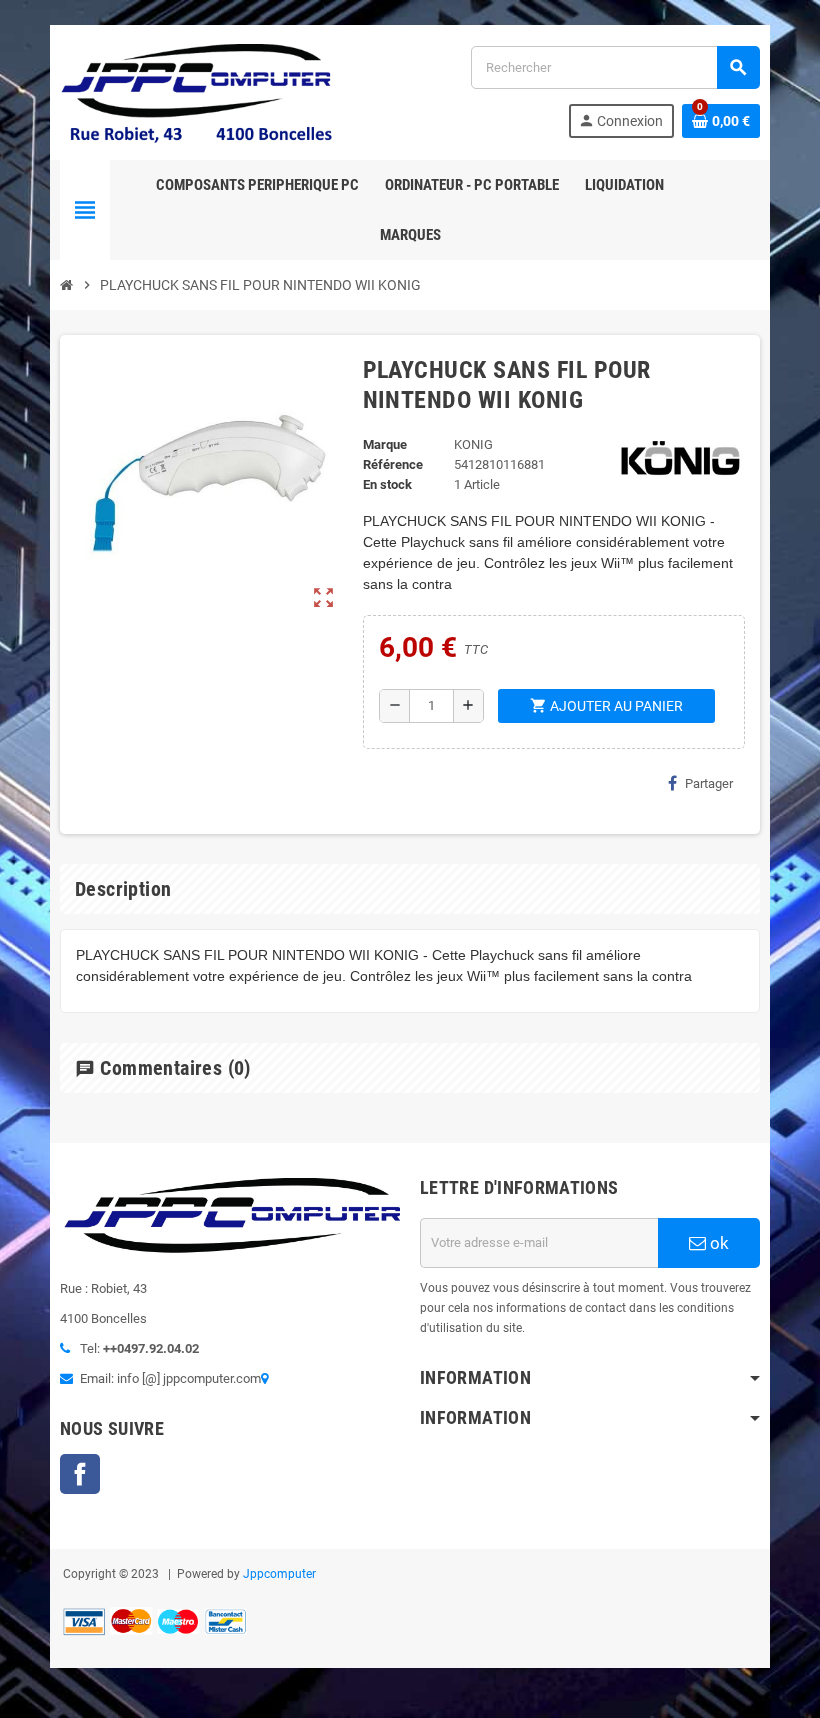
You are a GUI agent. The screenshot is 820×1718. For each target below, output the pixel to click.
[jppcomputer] (200, 91)
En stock (387, 484)
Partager (709, 783)
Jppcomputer (279, 1574)
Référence (393, 464)
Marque (385, 444)
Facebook (80, 1474)
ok (717, 1243)
